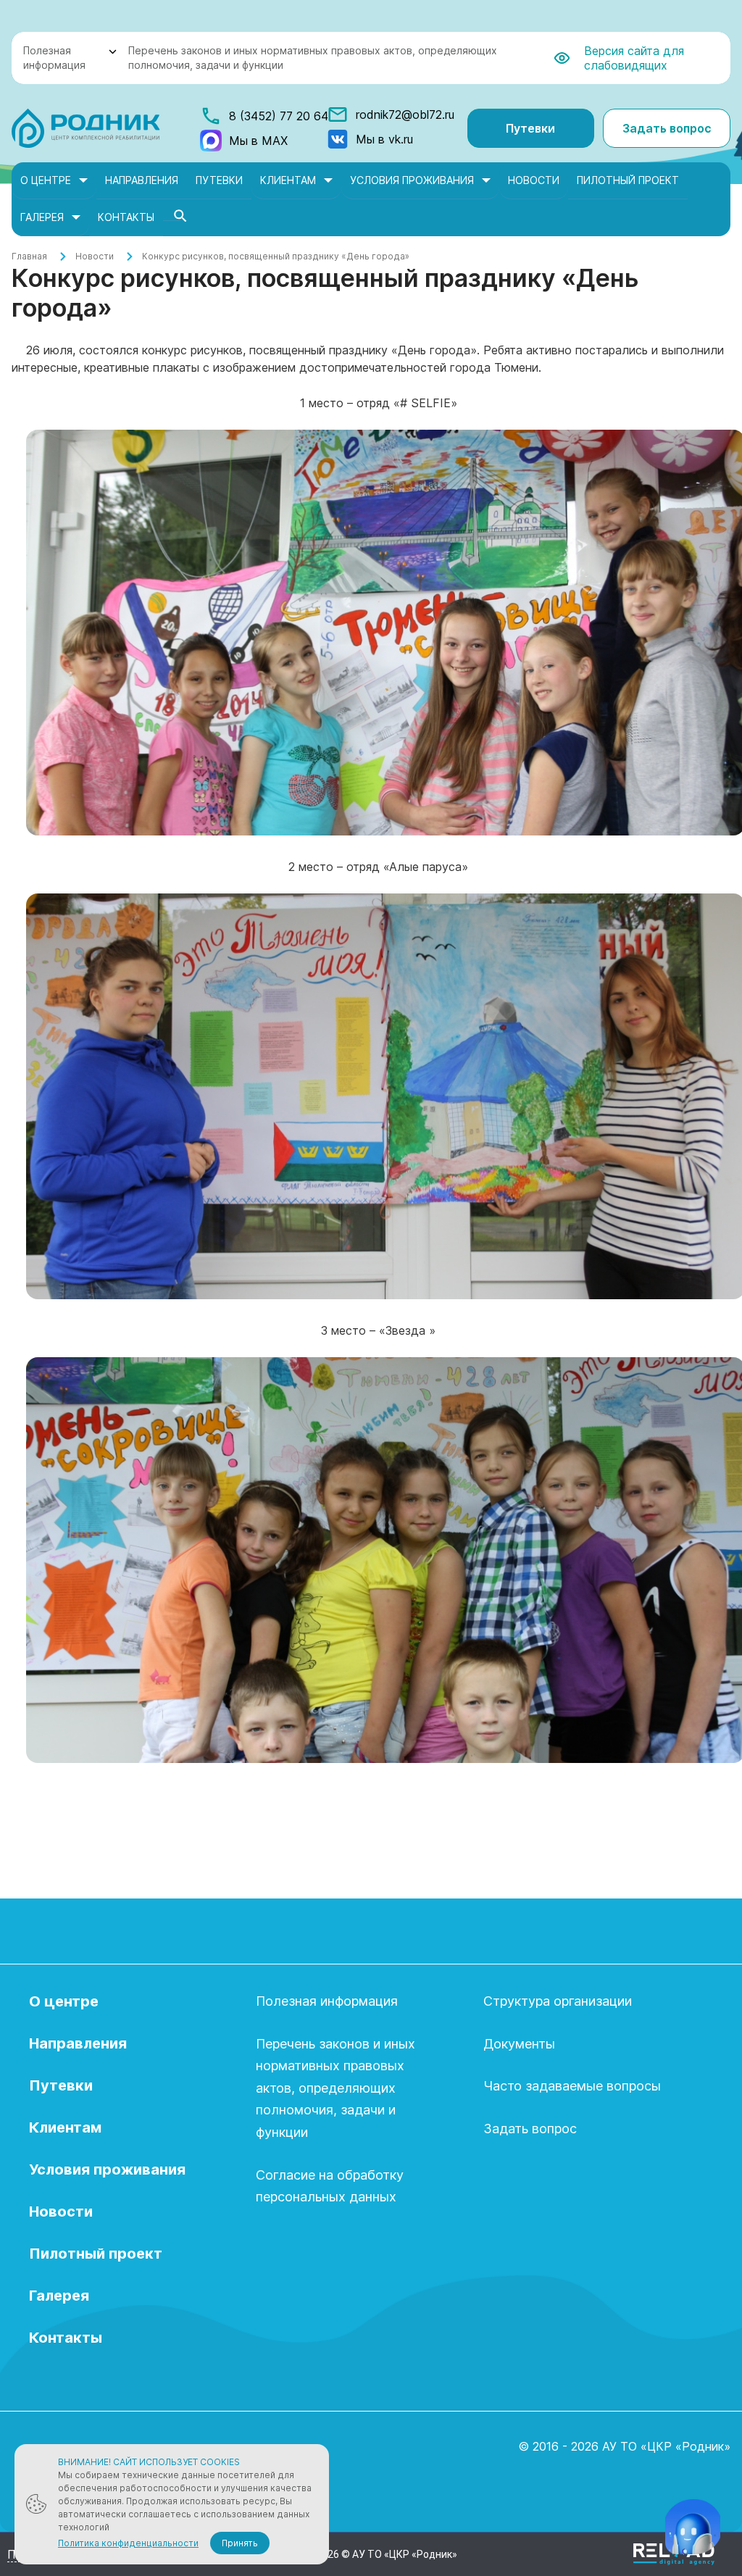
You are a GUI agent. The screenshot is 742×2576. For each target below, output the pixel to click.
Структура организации (558, 2001)
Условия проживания (412, 180)
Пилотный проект (628, 180)
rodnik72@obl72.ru (405, 114)
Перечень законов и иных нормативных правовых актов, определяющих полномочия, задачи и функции (313, 58)
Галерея (42, 217)
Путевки (530, 128)
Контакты (126, 217)
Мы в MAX (258, 141)
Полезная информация (54, 58)
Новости (534, 180)
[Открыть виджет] (693, 2527)
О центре (46, 180)
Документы (519, 2044)
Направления (142, 180)
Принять (240, 2543)
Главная (29, 256)
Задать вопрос (667, 128)
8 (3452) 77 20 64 (279, 116)
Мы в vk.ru (384, 139)
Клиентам (288, 180)
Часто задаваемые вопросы (572, 2086)
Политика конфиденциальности (128, 2543)
